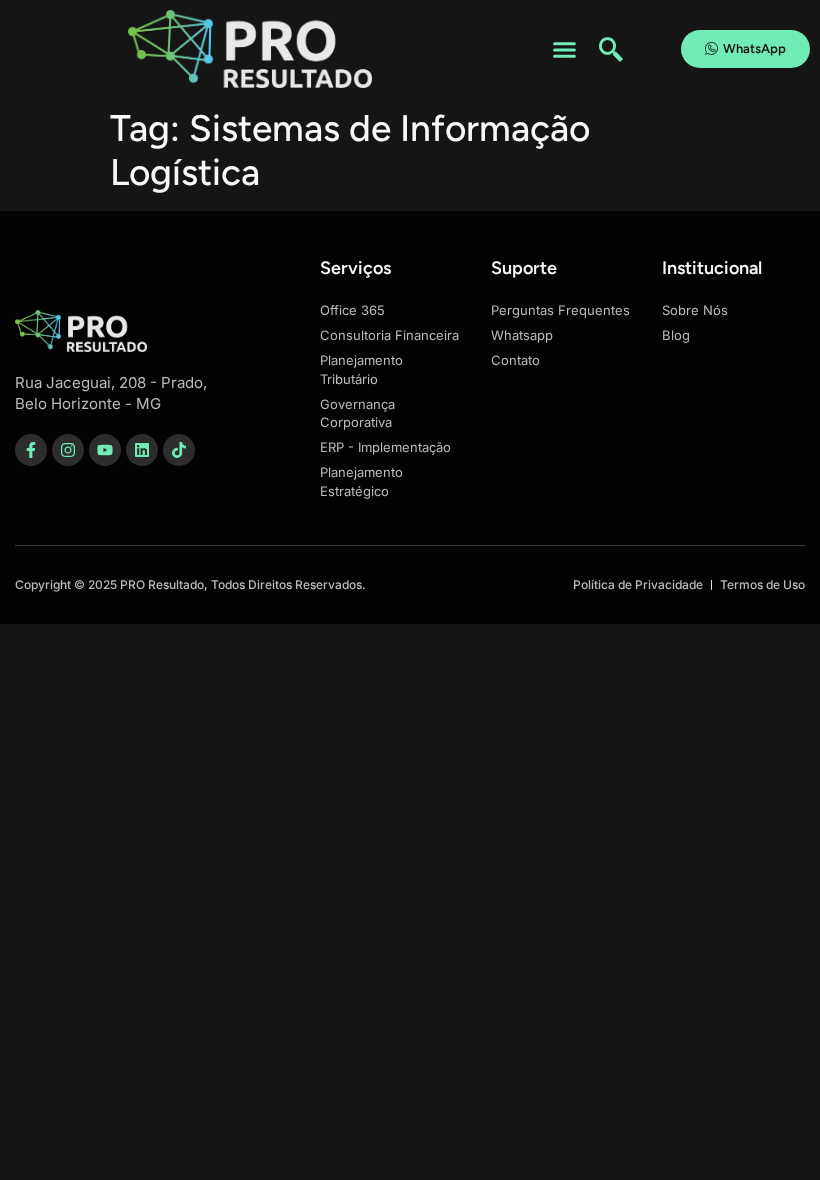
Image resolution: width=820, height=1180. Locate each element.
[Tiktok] (179, 450)
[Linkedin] (142, 450)
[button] (564, 49)
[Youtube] (105, 450)
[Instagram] (68, 450)
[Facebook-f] (31, 450)
